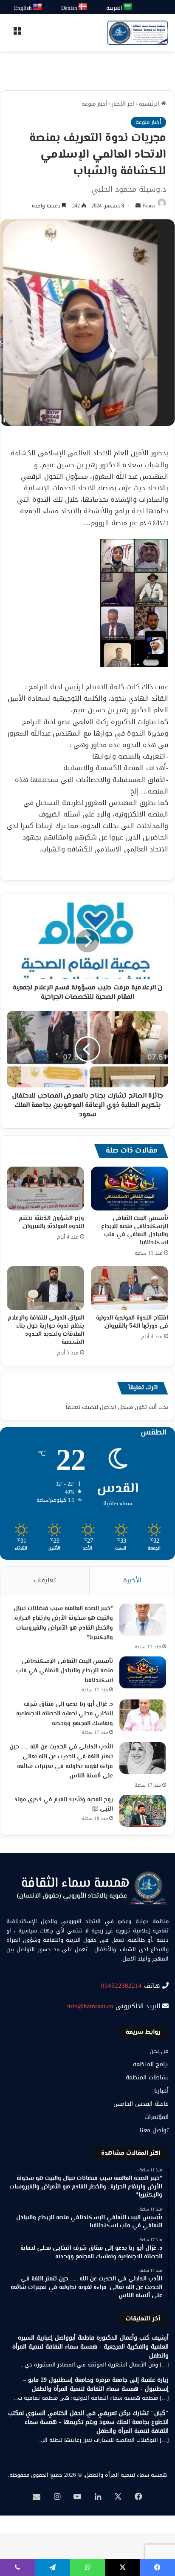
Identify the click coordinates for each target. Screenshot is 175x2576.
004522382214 (121, 1986)
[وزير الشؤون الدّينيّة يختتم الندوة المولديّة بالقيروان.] (45, 1189)
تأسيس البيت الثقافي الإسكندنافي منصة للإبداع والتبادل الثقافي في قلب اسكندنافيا (135, 1231)
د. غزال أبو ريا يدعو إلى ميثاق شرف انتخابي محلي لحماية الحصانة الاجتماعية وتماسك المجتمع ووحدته (65, 1714)
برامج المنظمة (151, 2064)
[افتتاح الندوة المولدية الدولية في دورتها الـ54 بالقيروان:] (130, 1288)
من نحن (159, 2051)
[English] (38, 7)
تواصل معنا (154, 2130)
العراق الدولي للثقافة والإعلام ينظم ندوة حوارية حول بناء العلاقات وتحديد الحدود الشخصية (46, 1330)
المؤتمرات (157, 2117)
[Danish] (83, 7)
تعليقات (45, 1580)
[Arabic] (128, 7)
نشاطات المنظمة (147, 2077)
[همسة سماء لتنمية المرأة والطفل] (138, 33)
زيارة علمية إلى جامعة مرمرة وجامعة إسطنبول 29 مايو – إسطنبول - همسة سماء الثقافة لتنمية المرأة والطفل (96, 2384)
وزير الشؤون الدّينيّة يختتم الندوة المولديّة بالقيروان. (51, 1223)
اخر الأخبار (123, 104)
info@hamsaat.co (90, 2006)
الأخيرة (132, 1580)
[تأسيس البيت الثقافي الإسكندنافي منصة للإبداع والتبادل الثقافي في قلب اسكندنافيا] (130, 1189)
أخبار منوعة (95, 104)
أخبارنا (161, 2091)
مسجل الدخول (116, 1407)
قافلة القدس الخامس (141, 2104)
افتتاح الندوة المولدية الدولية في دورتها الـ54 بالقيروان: (132, 1322)
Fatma (148, 206)
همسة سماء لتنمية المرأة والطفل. (125, 2475)
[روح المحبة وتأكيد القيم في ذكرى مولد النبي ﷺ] (143, 1811)
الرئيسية (150, 104)
